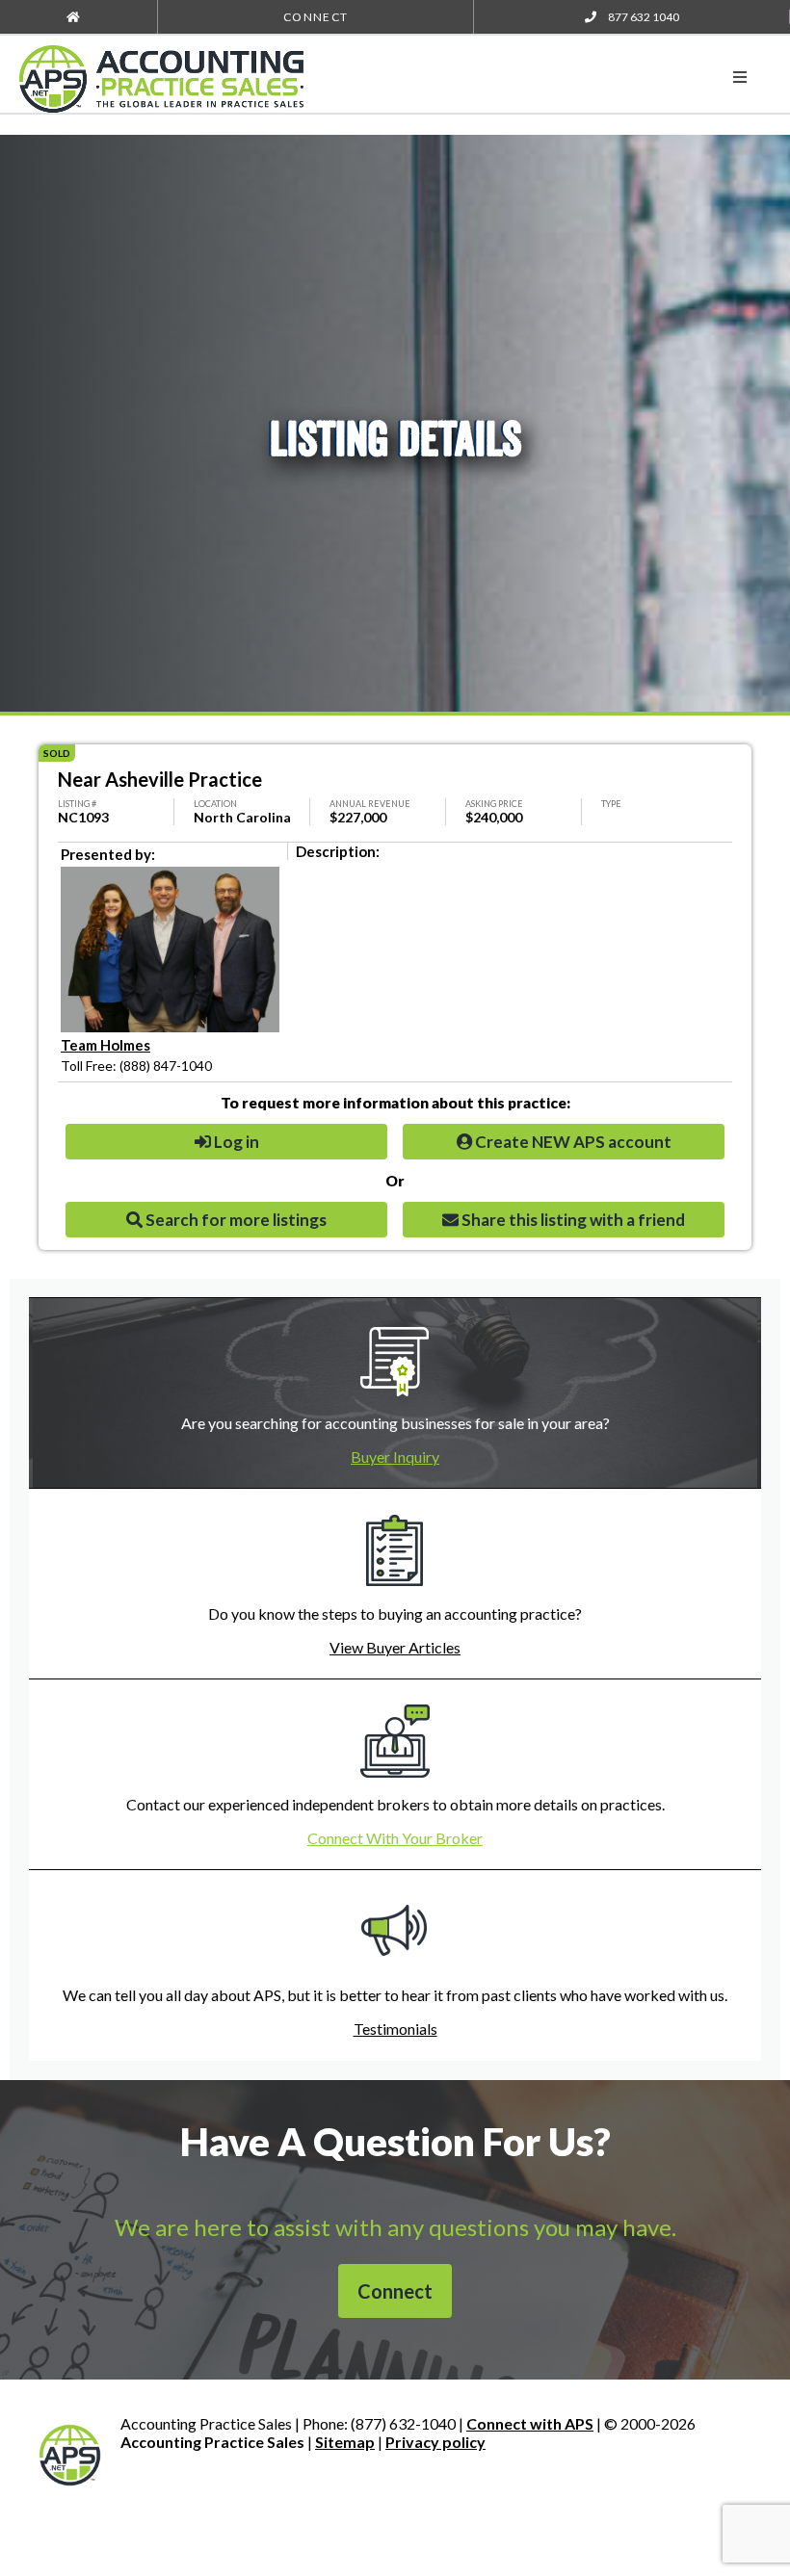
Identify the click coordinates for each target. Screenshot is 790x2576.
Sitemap (345, 2442)
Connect (316, 17)
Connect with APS (530, 2423)
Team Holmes (105, 1045)
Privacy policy (435, 2442)
